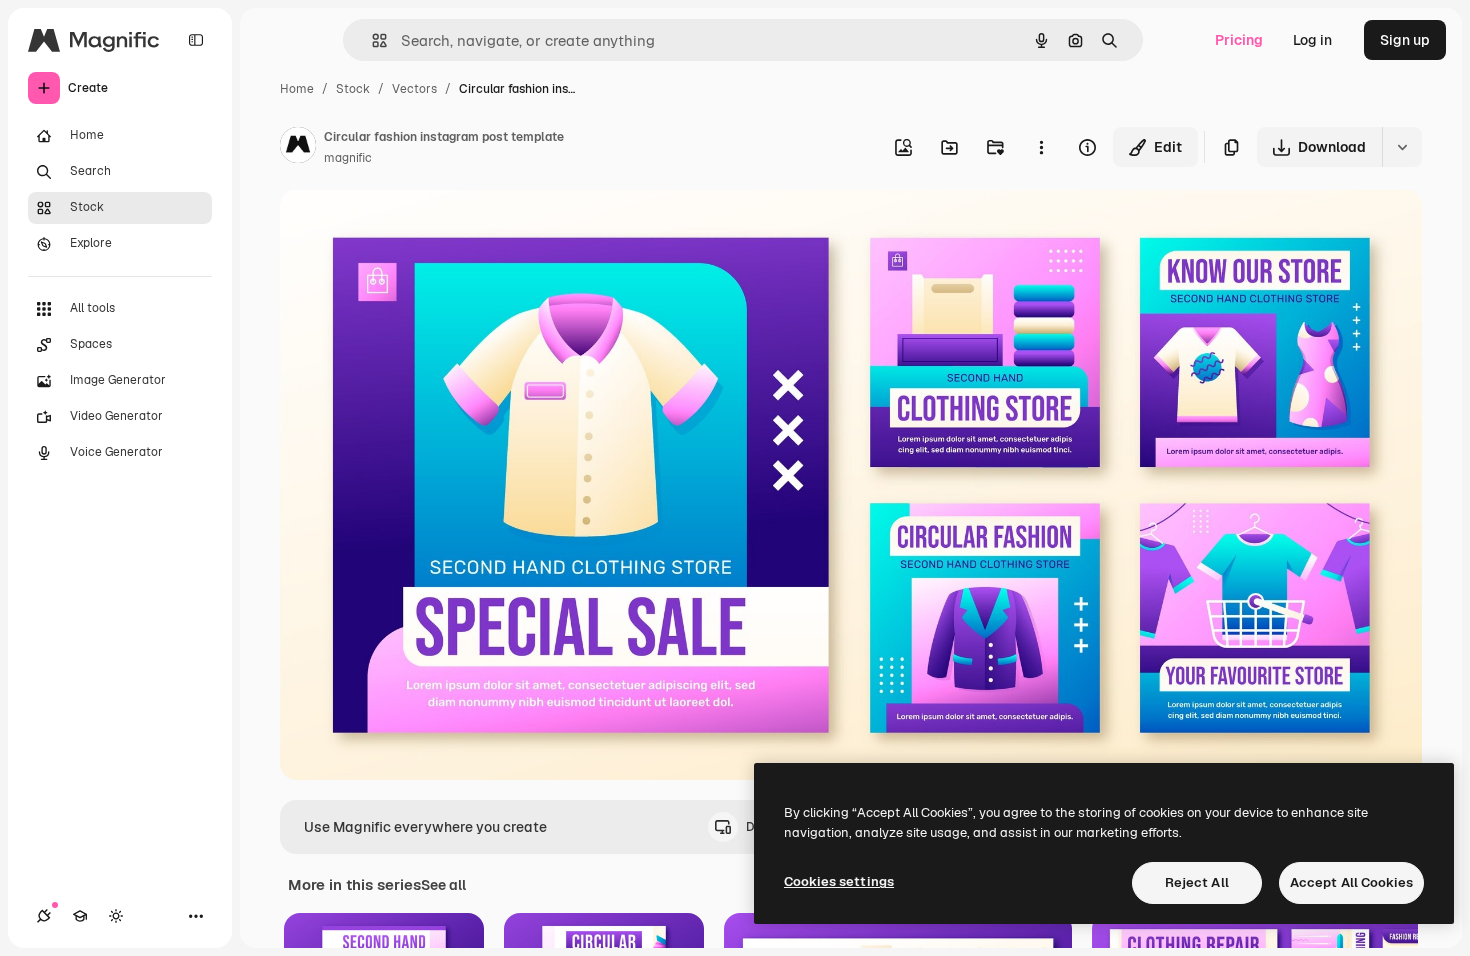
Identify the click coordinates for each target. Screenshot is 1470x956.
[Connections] (44, 916)
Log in (1312, 40)
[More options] (1041, 147)
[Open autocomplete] (371, 40)
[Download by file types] (1402, 147)
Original (408, 227)
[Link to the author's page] (298, 148)
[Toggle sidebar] (196, 40)
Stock (353, 89)
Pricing (1239, 40)
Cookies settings (839, 881)
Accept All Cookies (1351, 882)
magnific (348, 158)
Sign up (1405, 40)
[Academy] (80, 916)
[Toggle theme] (116, 916)
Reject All (1197, 882)
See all (443, 885)
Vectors (414, 89)
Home (297, 89)
